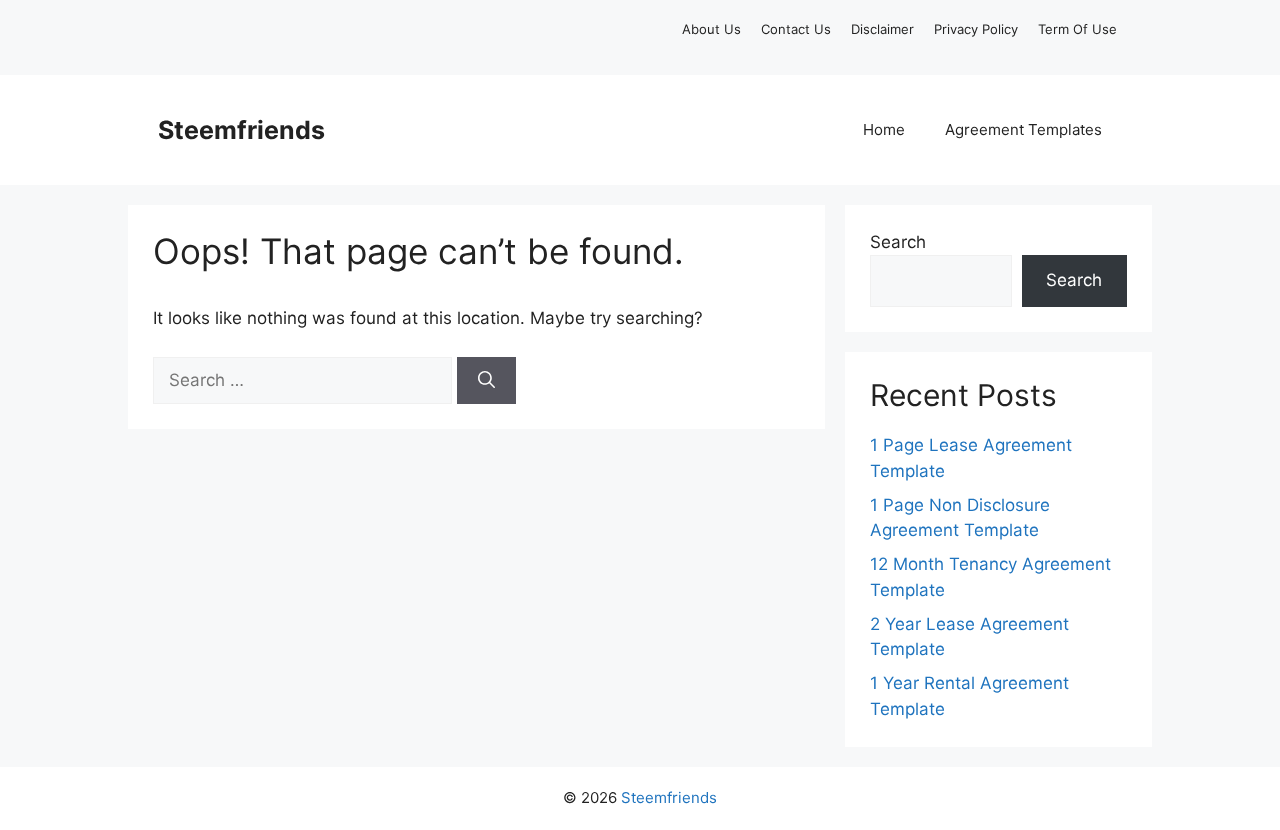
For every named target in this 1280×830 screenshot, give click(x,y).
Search (898, 242)
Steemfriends (241, 130)
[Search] (486, 381)
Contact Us (796, 29)
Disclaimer (882, 29)
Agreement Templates (1023, 129)
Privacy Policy (976, 29)
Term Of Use (1077, 29)
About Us (711, 29)
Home (884, 129)
